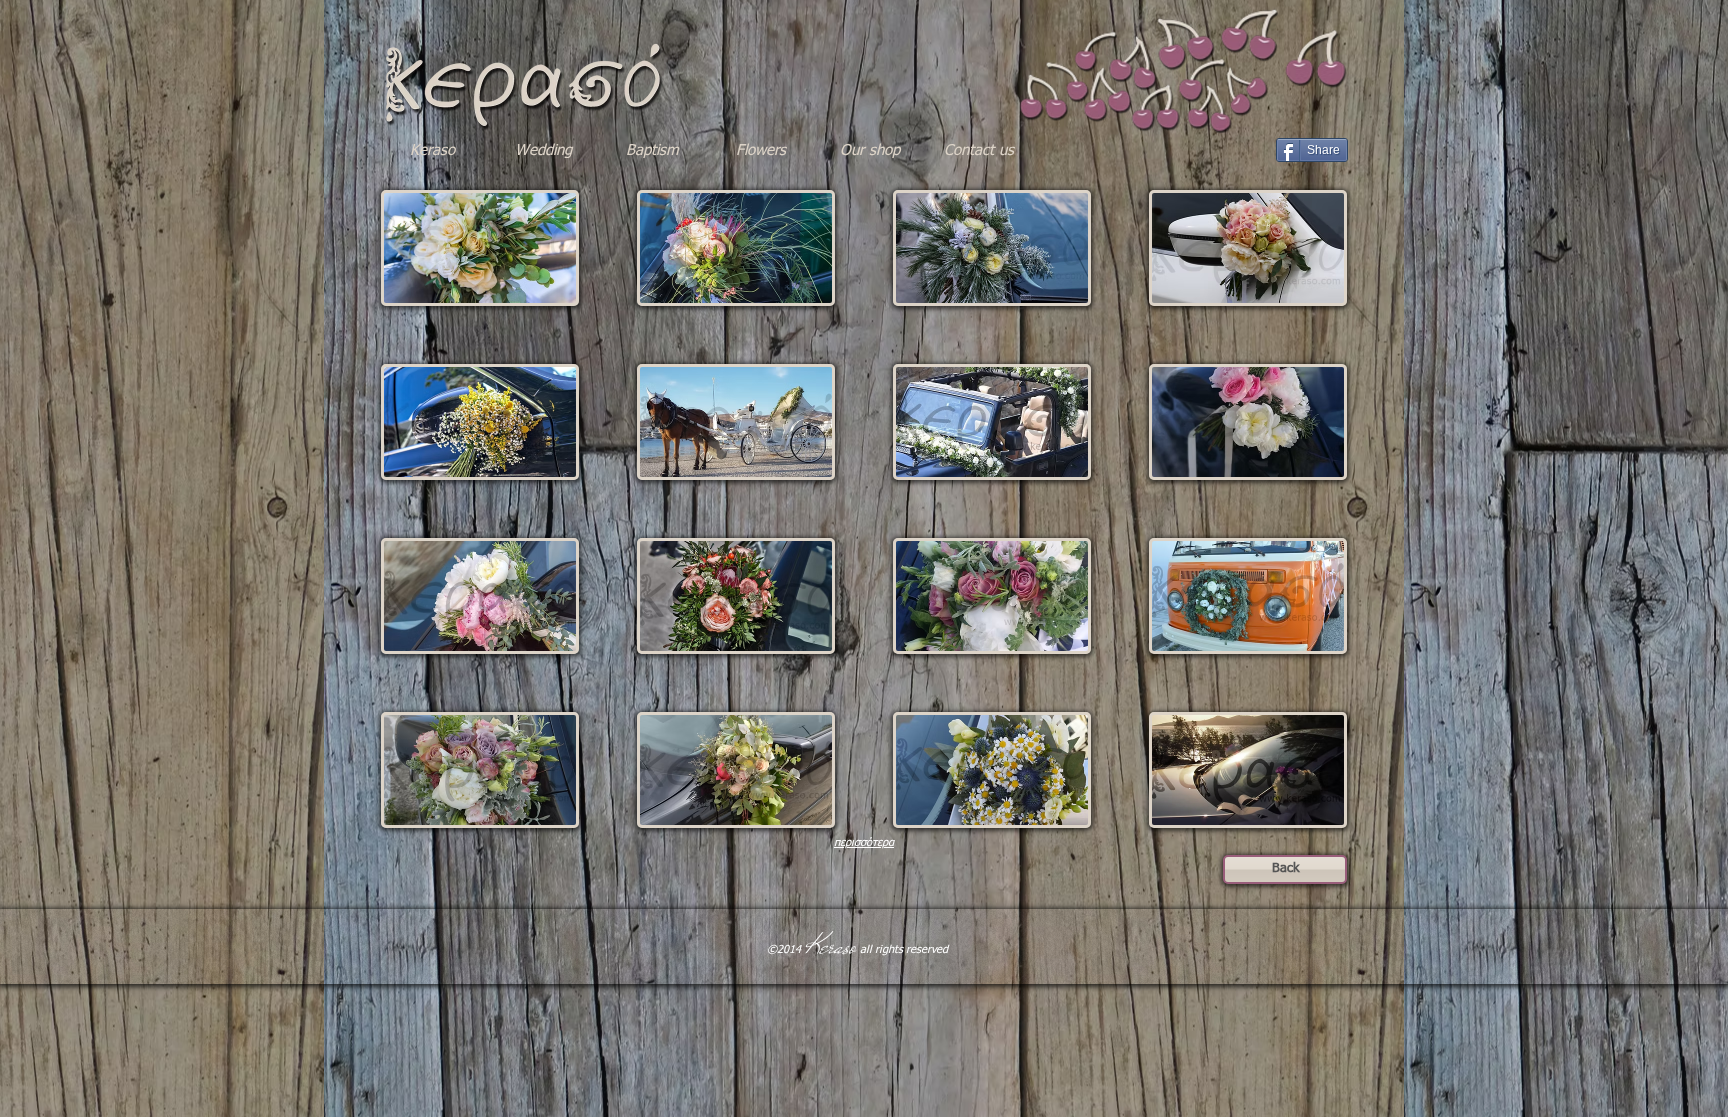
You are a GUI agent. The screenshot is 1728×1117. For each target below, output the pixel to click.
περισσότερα (864, 842)
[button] (480, 248)
